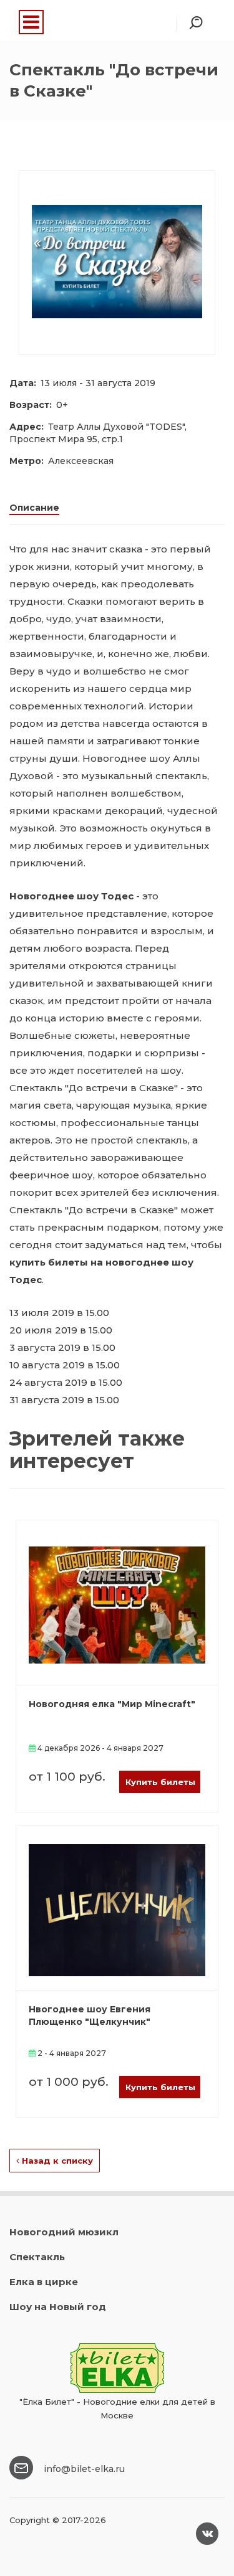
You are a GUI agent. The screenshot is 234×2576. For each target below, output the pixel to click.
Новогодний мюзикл (64, 2232)
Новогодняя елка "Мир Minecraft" (112, 1704)
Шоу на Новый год (58, 2307)
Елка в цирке (44, 2282)
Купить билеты (160, 1782)
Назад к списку (56, 2161)
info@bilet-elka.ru (84, 2469)
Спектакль (37, 2257)
